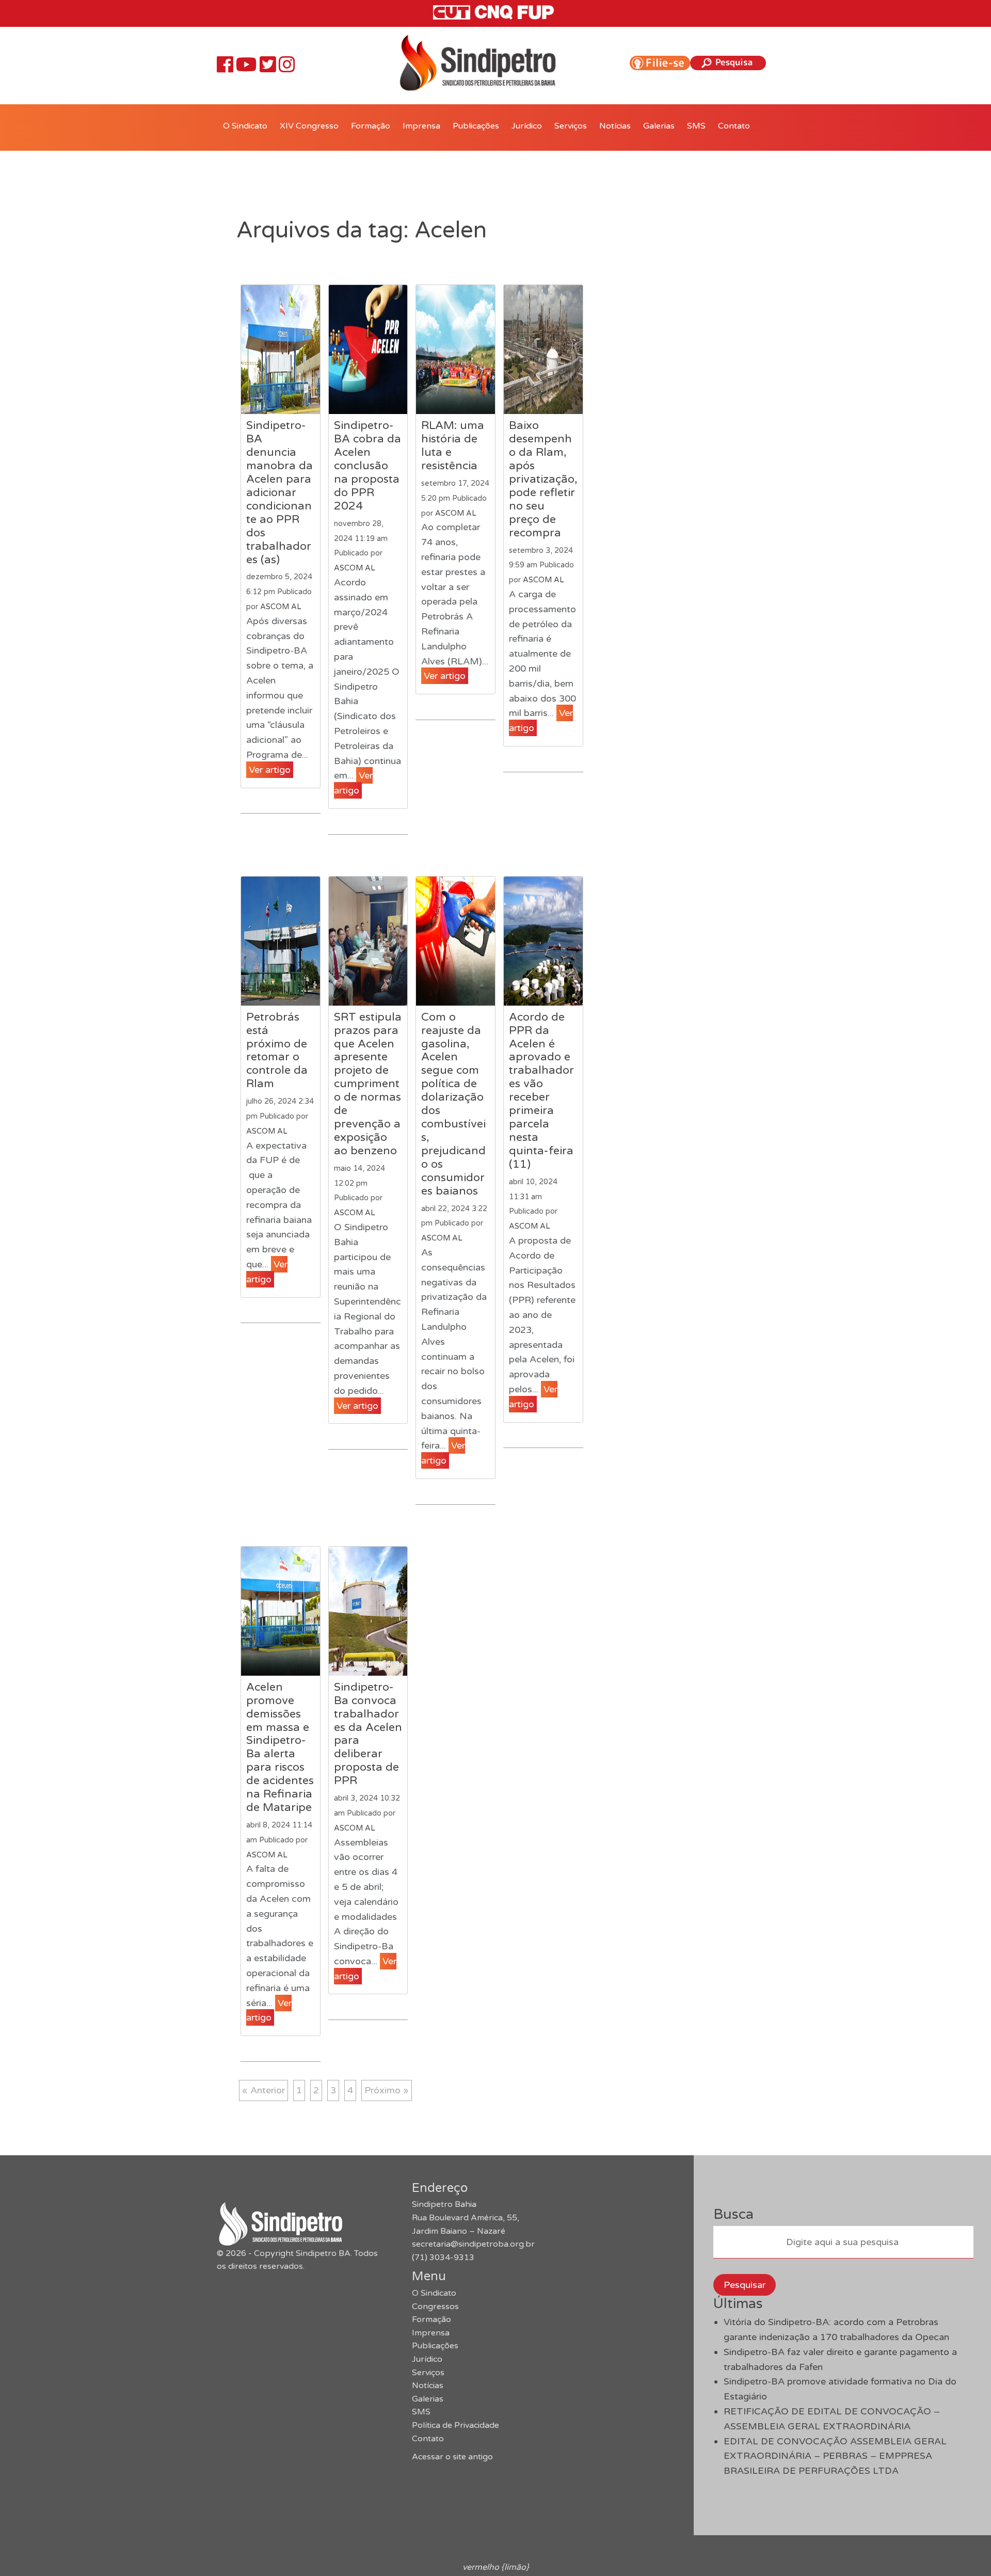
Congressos (435, 2307)
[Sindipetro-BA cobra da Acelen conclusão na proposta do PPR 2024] (368, 349)
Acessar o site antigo (452, 2457)
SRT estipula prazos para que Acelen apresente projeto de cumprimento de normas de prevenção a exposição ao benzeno (368, 1084)
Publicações (476, 126)
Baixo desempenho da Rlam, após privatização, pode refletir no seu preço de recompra (543, 479)
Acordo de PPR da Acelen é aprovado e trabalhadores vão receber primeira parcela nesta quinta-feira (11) (541, 1091)
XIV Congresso (309, 126)
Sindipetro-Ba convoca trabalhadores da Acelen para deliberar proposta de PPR (368, 1734)
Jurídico (527, 126)
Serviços (571, 126)
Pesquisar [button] (745, 2285)
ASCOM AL (281, 607)
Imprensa (421, 126)
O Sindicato (245, 126)
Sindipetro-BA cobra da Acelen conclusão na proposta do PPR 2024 (367, 466)
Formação (371, 126)
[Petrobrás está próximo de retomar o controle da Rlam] (281, 941)
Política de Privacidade (455, 2425)
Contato (734, 126)
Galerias (659, 126)
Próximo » (387, 2090)
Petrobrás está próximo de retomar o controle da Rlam (277, 1051)
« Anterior (263, 2090)
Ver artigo (270, 770)
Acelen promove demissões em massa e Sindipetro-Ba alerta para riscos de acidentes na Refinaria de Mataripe (280, 1747)
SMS (696, 126)
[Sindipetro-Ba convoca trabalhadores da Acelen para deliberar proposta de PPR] (368, 1611)
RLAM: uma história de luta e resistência (453, 446)
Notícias (615, 126)
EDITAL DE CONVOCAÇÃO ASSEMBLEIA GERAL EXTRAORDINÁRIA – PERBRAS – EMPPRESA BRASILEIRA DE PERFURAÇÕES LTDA (835, 2456)
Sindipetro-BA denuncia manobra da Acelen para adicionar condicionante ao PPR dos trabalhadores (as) (279, 492)
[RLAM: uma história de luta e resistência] (455, 349)
